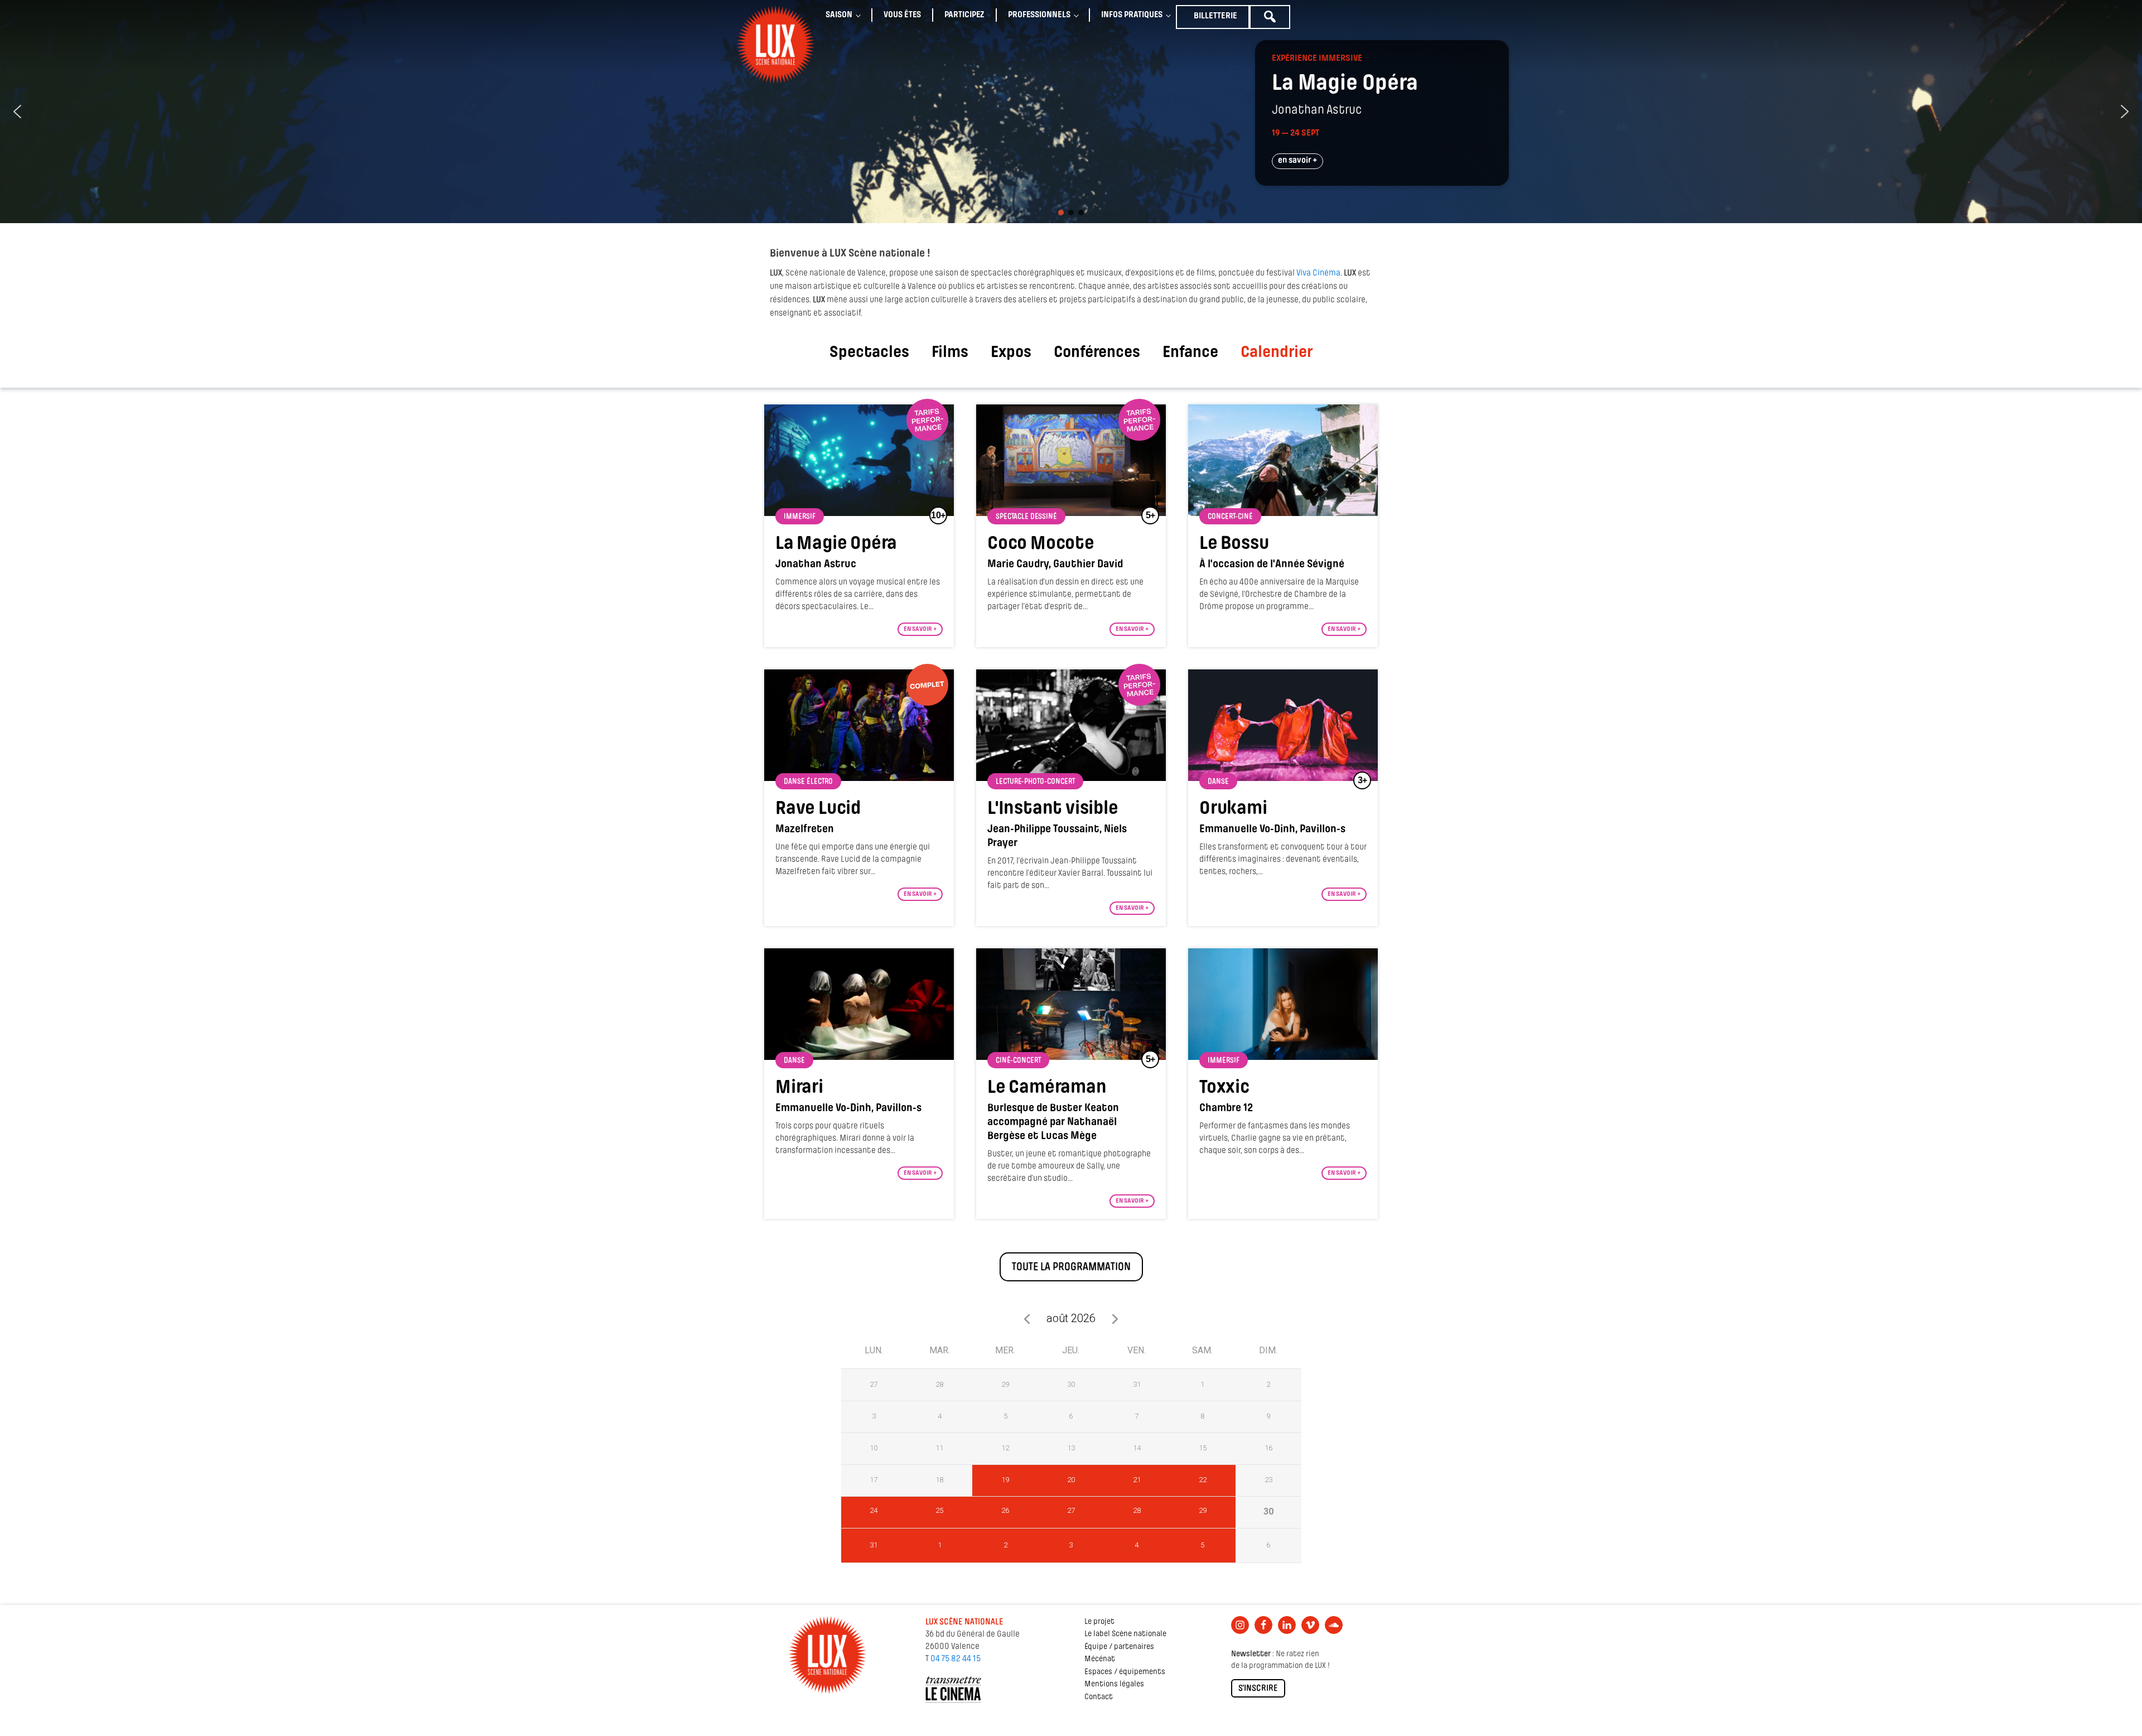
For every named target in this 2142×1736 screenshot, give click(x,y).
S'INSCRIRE (1258, 1689)
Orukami (1233, 809)
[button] (17, 112)
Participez (964, 15)
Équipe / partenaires (1119, 1647)
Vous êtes (902, 15)
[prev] (1027, 1318)
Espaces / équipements (1125, 1672)
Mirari (799, 1088)
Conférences (1097, 353)
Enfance (1190, 353)
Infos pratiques (1132, 15)
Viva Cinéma (1318, 273)
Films (950, 353)
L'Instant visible (1053, 809)
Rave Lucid (818, 809)
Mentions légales (1114, 1684)
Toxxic (1224, 1088)
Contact (1099, 1697)
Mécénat (1100, 1659)
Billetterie (1215, 16)
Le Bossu (1234, 544)
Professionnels (1039, 15)
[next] (1115, 1318)
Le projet (1099, 1622)
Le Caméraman (1047, 1088)
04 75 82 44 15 (956, 1659)
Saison (839, 15)
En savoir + (920, 629)
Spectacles (869, 353)
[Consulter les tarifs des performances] (927, 420)
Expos (1011, 353)
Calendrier (1277, 353)
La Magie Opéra (836, 544)
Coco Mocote (1041, 544)
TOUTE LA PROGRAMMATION (1071, 1267)
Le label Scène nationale (1125, 1634)
